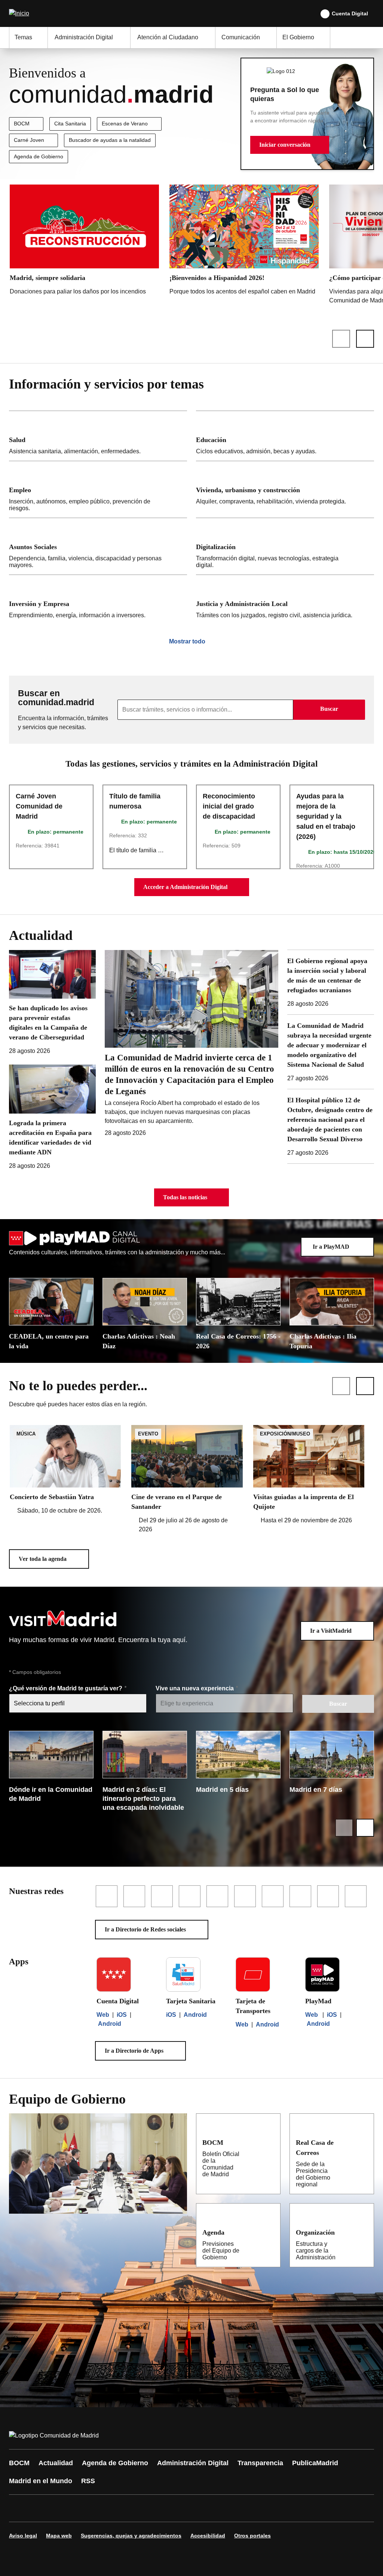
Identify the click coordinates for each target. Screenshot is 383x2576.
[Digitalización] (285, 546)
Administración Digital (193, 2463)
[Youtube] (87, 2508)
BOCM (22, 124)
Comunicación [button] (241, 37)
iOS (122, 2015)
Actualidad (56, 2463)
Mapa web (59, 2536)
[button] (290, 145)
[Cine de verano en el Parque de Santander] (187, 1479)
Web (103, 2015)
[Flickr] (177, 2508)
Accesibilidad (208, 2536)
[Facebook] (19, 2508)
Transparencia (260, 2463)
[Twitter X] (64, 2508)
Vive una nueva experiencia (195, 1688)
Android (110, 2024)
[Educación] (285, 436)
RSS (88, 2481)
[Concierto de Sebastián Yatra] (65, 1470)
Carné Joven (29, 140)
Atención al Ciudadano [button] (168, 37)
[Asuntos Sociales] (98, 546)
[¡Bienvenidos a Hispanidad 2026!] (244, 242)
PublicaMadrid (315, 2463)
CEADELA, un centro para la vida (49, 1341)
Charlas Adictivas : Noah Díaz (139, 1341)
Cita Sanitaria (70, 124)
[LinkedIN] (109, 2508)
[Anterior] (341, 339)
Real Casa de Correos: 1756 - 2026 (238, 1341)
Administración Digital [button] (84, 37)
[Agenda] (270, 2232)
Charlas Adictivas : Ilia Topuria (323, 1341)
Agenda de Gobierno (39, 156)
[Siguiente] (365, 339)
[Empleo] (98, 489)
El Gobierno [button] (298, 37)
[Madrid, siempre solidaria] (84, 242)
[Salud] (98, 436)
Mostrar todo (187, 641)
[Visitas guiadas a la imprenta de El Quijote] (309, 1475)
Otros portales (252, 2536)
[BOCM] (270, 2142)
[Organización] (364, 2232)
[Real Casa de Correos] (363, 2142)
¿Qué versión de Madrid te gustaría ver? (66, 1688)
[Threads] (221, 2508)
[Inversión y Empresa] (98, 600)
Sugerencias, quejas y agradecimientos (131, 2536)
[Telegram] (199, 2508)
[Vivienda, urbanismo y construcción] (285, 489)
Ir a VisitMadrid (331, 1631)
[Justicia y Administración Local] (285, 600)
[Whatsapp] (132, 2508)
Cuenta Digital (350, 13)
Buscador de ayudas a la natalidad (110, 140)
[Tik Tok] (154, 2508)
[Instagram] (42, 2508)
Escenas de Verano (125, 124)
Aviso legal (23, 2536)
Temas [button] (23, 37)
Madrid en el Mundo (41, 2481)
